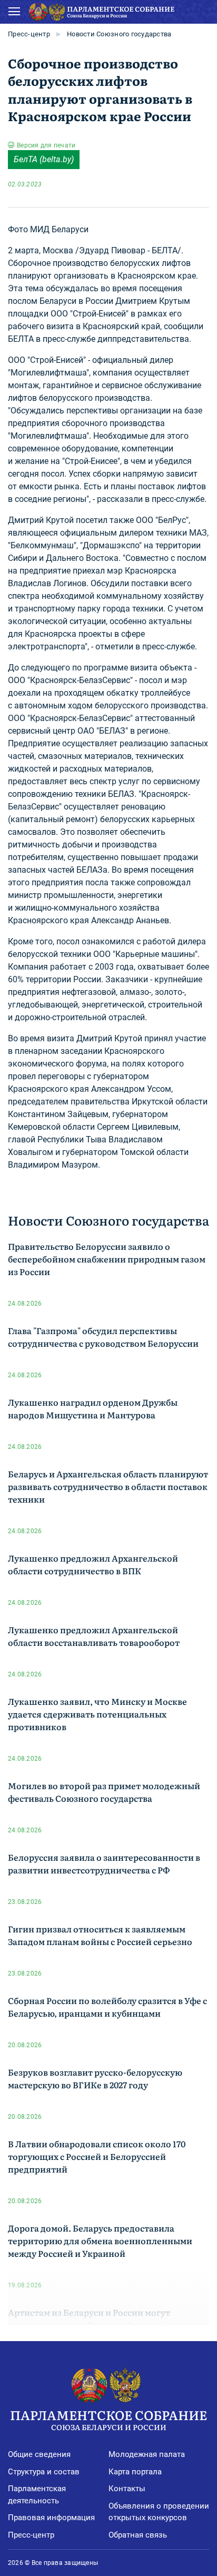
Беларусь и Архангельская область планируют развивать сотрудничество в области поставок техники (108, 1486)
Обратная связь (138, 2535)
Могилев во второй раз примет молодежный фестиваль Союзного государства (104, 1792)
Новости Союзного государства (119, 34)
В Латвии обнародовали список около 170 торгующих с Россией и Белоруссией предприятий (97, 2156)
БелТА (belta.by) (44, 159)
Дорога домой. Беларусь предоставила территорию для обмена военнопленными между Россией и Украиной (100, 2241)
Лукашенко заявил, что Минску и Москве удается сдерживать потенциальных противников (97, 1714)
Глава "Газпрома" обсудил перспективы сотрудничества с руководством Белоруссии (103, 1337)
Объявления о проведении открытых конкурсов (159, 2512)
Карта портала (135, 2472)
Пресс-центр (29, 34)
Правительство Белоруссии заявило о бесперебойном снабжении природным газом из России (107, 1259)
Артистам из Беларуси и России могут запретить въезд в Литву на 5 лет (89, 2318)
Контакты (127, 2489)
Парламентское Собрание (108, 2419)
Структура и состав (44, 2472)
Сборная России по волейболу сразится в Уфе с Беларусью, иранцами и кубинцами (107, 2007)
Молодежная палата (147, 2454)
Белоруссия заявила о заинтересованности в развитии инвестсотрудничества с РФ (104, 1863)
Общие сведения (39, 2454)
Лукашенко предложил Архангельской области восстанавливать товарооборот (94, 1636)
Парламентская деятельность (37, 2495)
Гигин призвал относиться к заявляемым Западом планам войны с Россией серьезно (100, 1935)
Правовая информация (51, 2518)
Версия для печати (46, 145)
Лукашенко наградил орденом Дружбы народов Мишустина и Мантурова (93, 1408)
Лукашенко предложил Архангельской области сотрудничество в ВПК (93, 1564)
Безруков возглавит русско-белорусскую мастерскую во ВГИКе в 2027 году (95, 2078)
